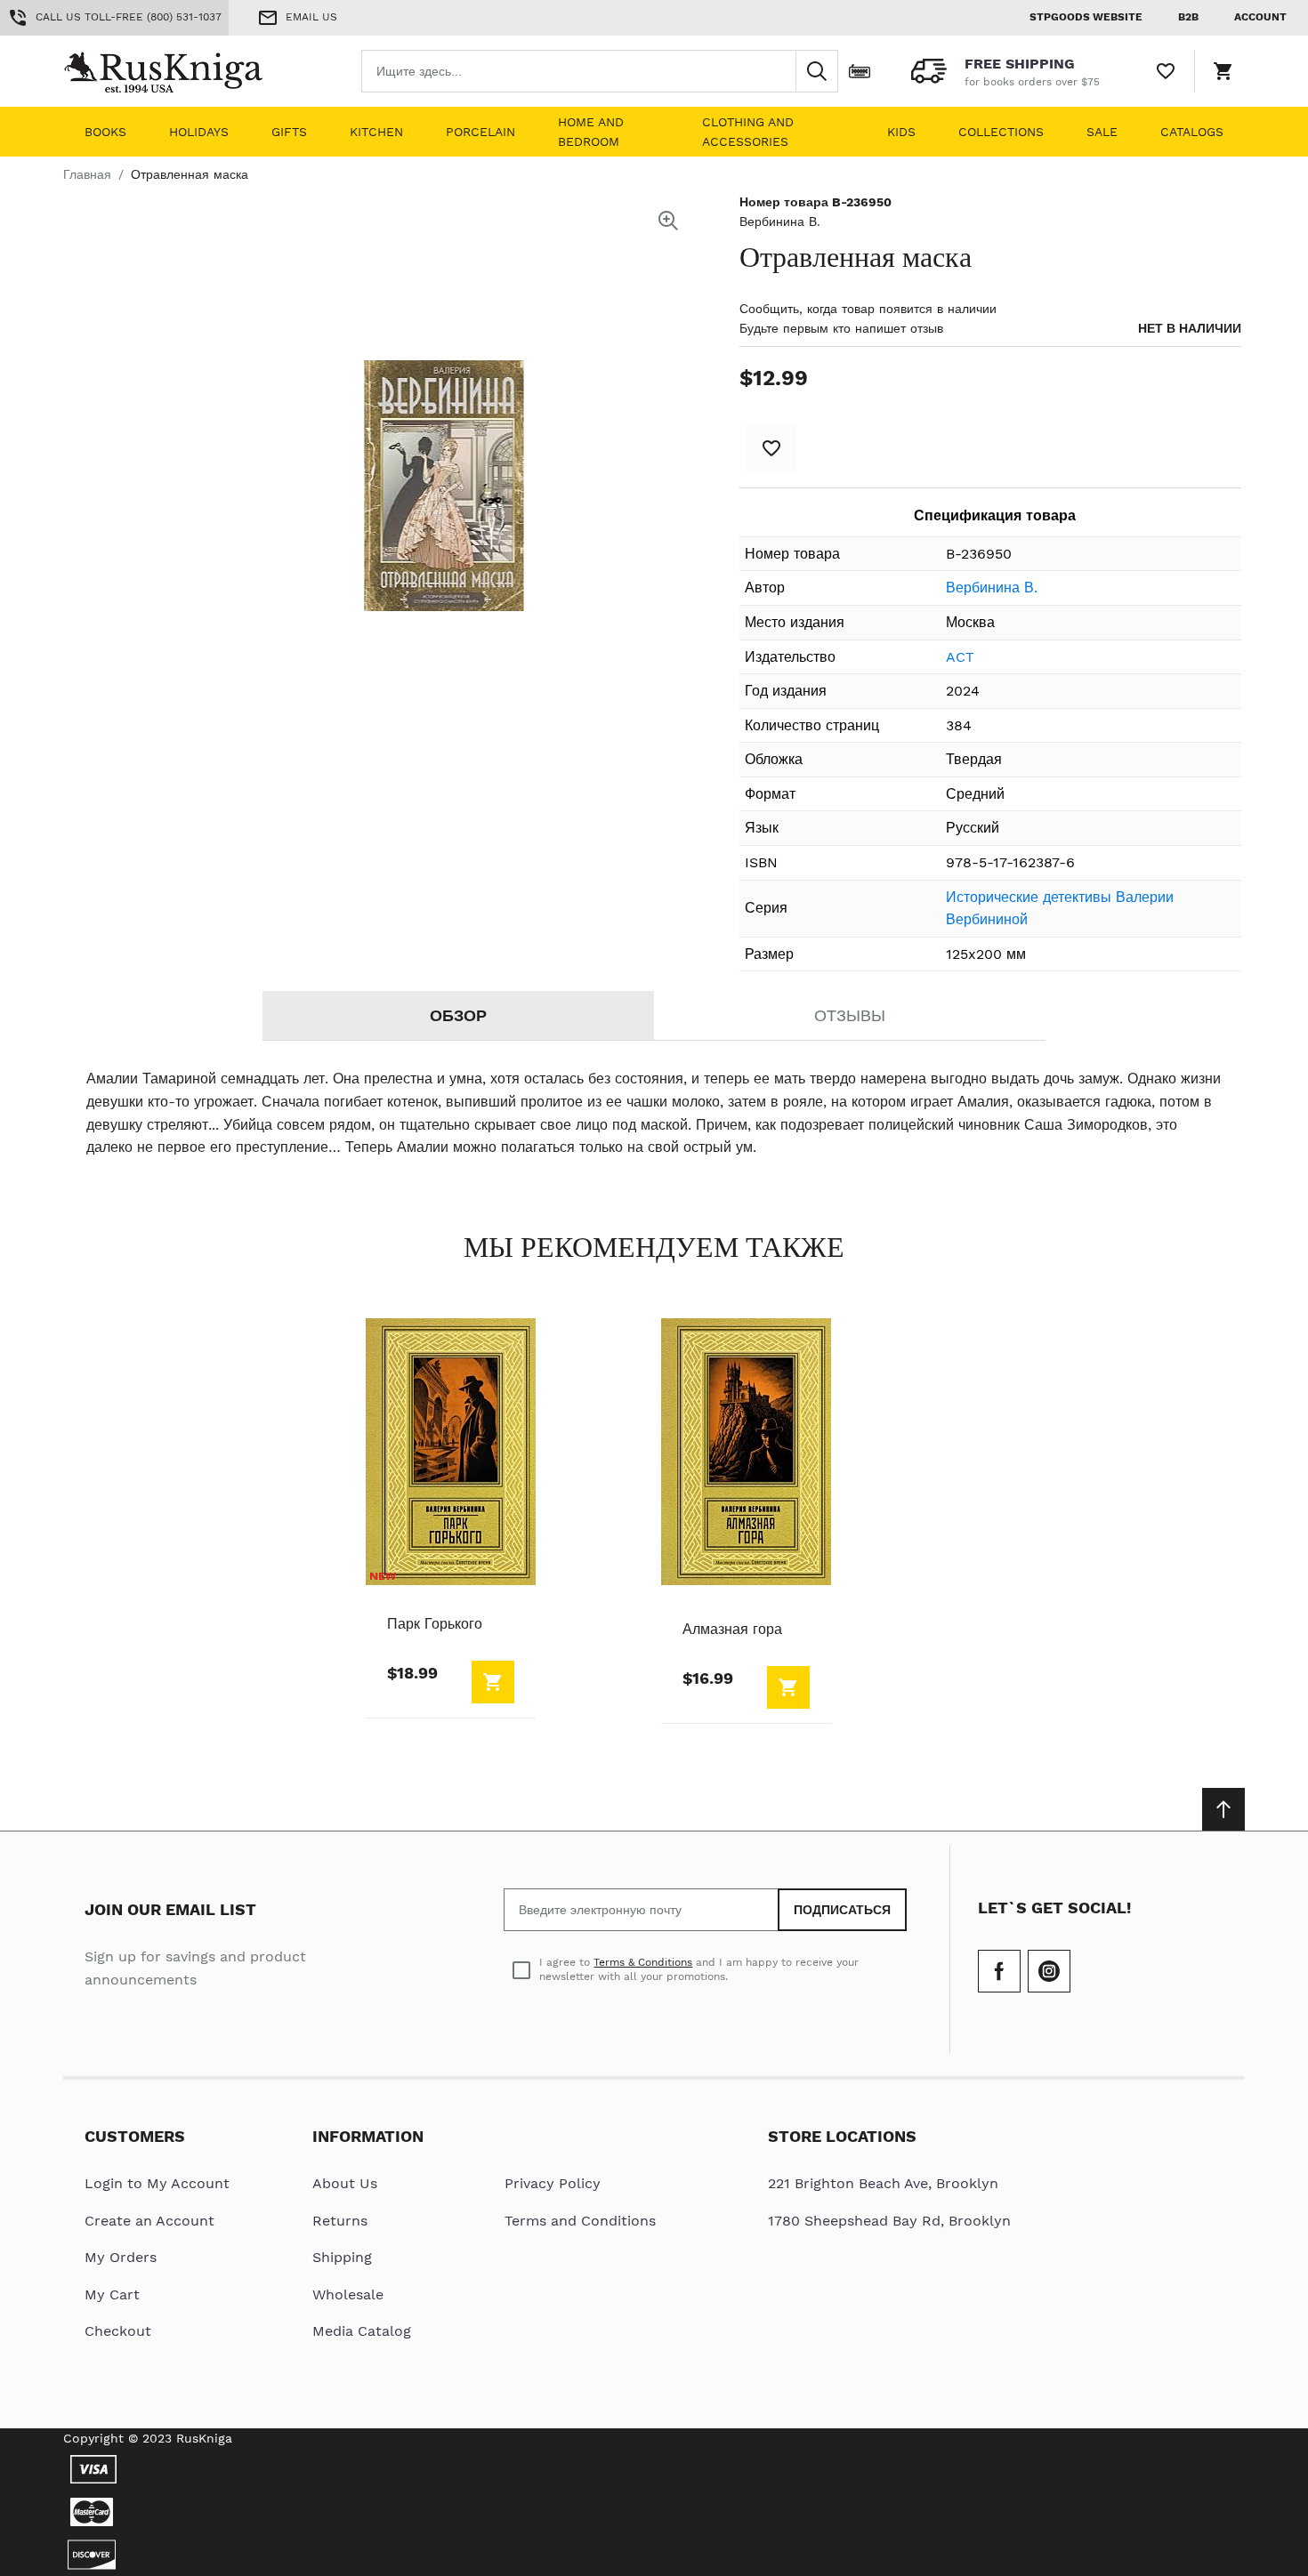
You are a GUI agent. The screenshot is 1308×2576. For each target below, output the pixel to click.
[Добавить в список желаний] (771, 448)
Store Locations (842, 2136)
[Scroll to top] (1223, 1809)
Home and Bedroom (591, 132)
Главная (87, 174)
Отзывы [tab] (850, 1015)
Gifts (289, 132)
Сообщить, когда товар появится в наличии (868, 309)
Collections (1001, 132)
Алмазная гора (732, 1629)
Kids (901, 132)
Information (368, 2136)
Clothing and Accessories (748, 132)
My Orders (121, 2257)
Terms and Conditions (580, 2221)
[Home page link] (177, 71)
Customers (135, 2136)
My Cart (112, 2294)
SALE (1102, 132)
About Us (345, 2183)
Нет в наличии (1190, 328)
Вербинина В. (780, 221)
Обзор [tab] (458, 1015)
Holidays (199, 132)
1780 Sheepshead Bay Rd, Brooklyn (889, 2221)
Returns (340, 2221)
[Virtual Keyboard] (860, 71)
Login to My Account (157, 2183)
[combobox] (600, 71)
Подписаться (842, 1910)
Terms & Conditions (643, 1962)
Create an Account (149, 2221)
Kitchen (376, 132)
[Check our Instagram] (1049, 1971)
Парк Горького (435, 1624)
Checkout (118, 2331)
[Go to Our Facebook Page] (999, 1971)
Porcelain (480, 132)
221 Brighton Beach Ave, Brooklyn (883, 2183)
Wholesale (348, 2294)
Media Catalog (362, 2331)
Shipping (342, 2257)
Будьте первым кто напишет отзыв (841, 328)
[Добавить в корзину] (493, 1682)
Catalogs (1192, 132)
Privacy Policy (553, 2183)
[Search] (817, 71)
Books (105, 132)
